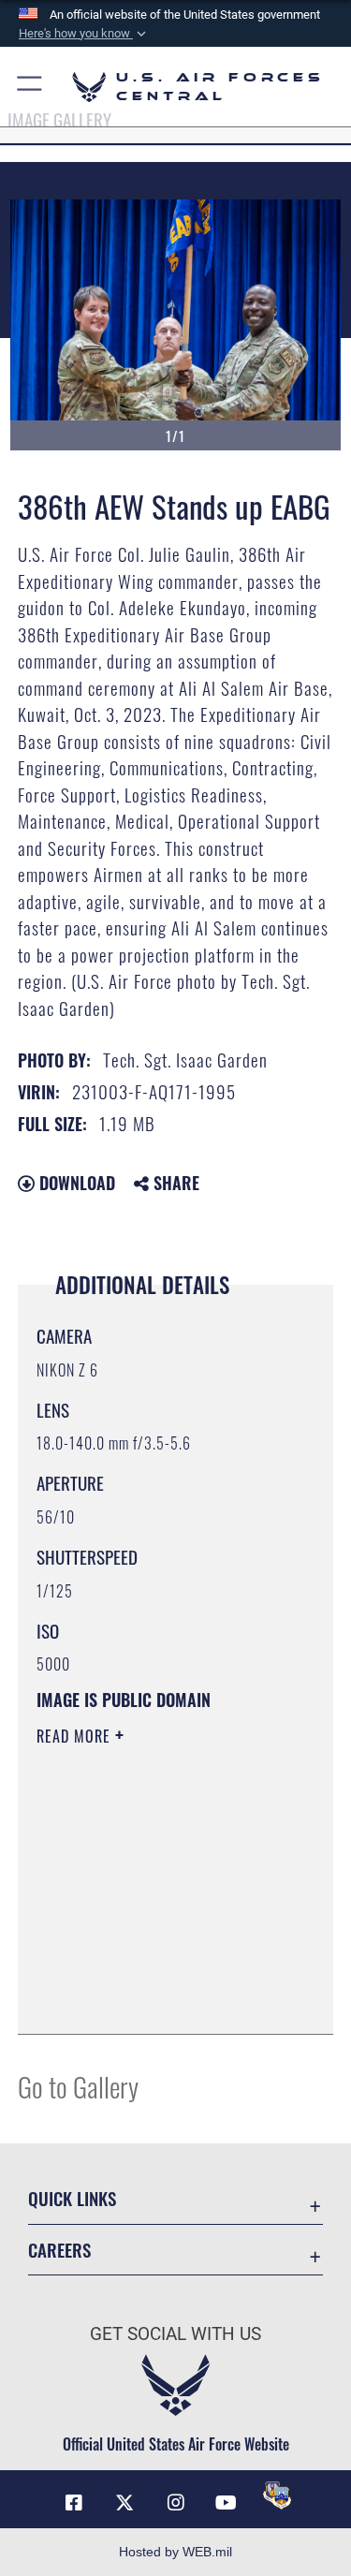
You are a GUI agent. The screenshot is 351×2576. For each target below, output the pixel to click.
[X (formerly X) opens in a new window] (124, 2503)
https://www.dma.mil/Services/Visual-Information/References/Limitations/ (150, 1973)
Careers (59, 2250)
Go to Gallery (78, 2086)
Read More (76, 1736)
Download (75, 1183)
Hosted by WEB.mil (175, 2552)
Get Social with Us (175, 2334)
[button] (84, 34)
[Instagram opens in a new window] (176, 2503)
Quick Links (72, 2198)
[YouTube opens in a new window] (227, 2503)
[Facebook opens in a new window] (74, 2503)
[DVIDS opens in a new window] (277, 2495)
